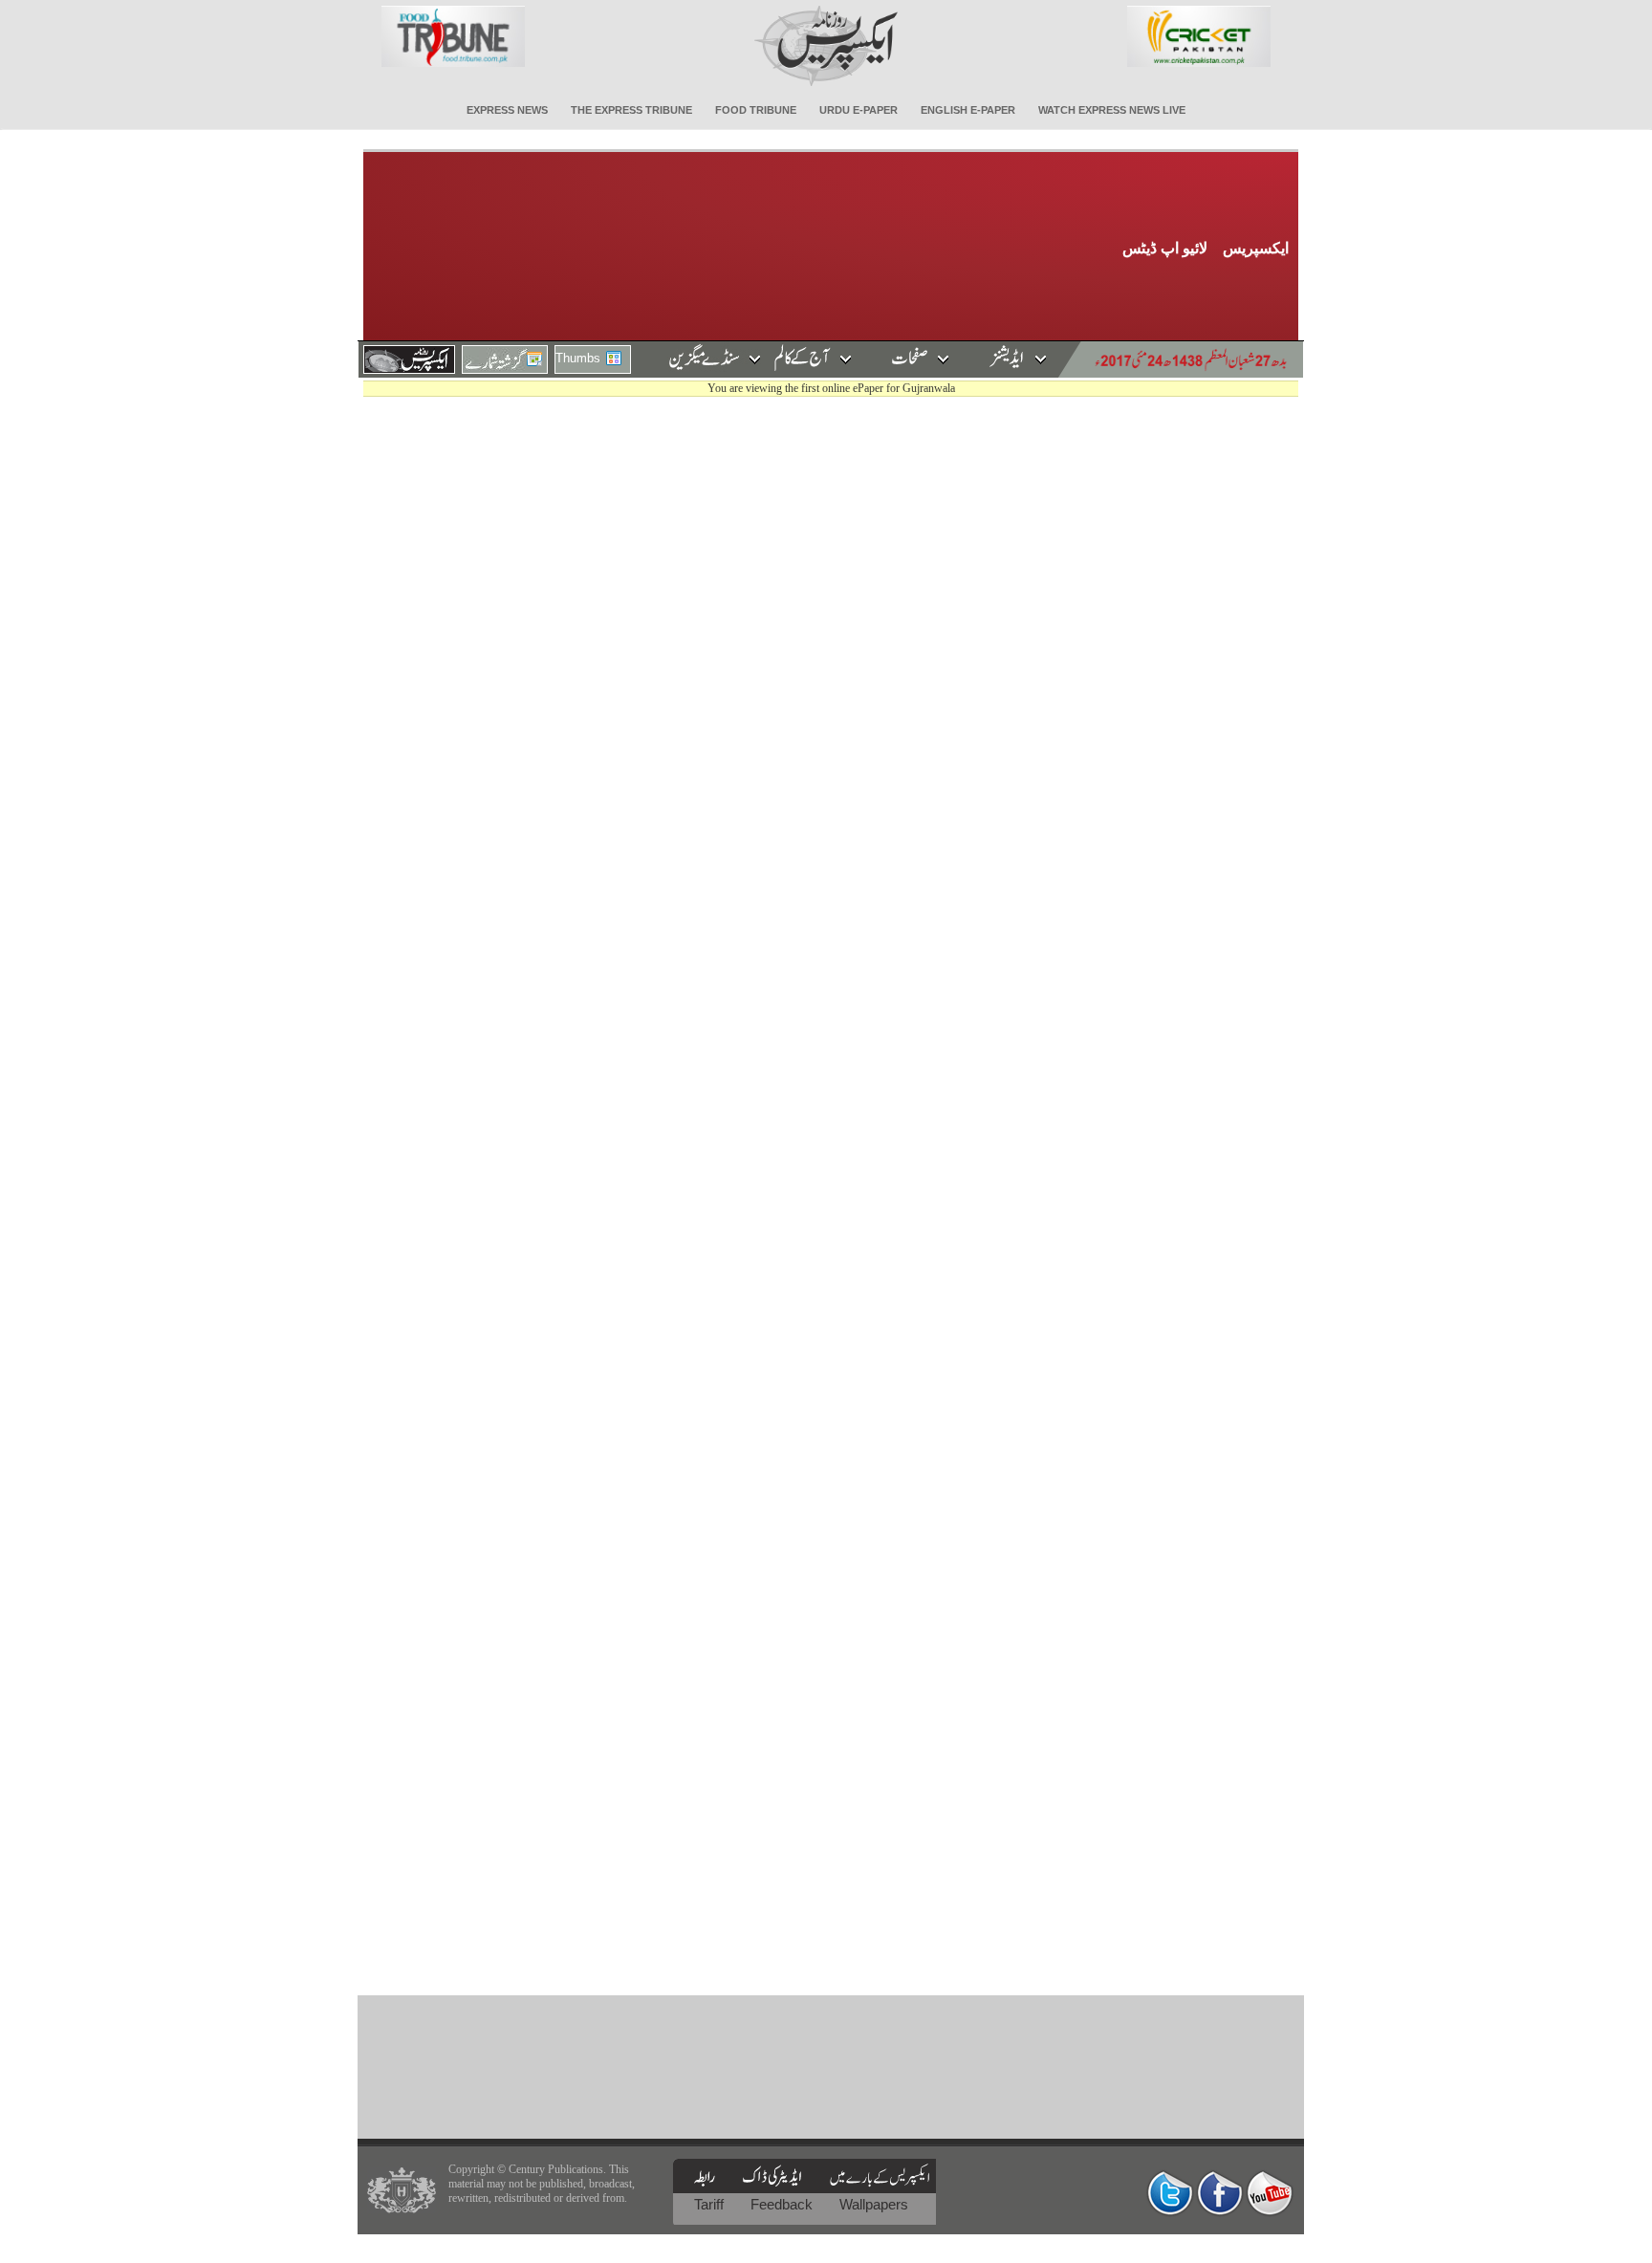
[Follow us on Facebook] (1220, 2193)
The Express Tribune (631, 110)
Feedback (783, 2204)
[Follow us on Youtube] (1270, 2193)
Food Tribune (756, 110)
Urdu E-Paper (859, 110)
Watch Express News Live (1112, 110)
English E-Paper (968, 110)
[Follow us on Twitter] (1170, 2193)
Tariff (711, 2204)
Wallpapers (874, 2204)
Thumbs (578, 358)
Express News (507, 110)
